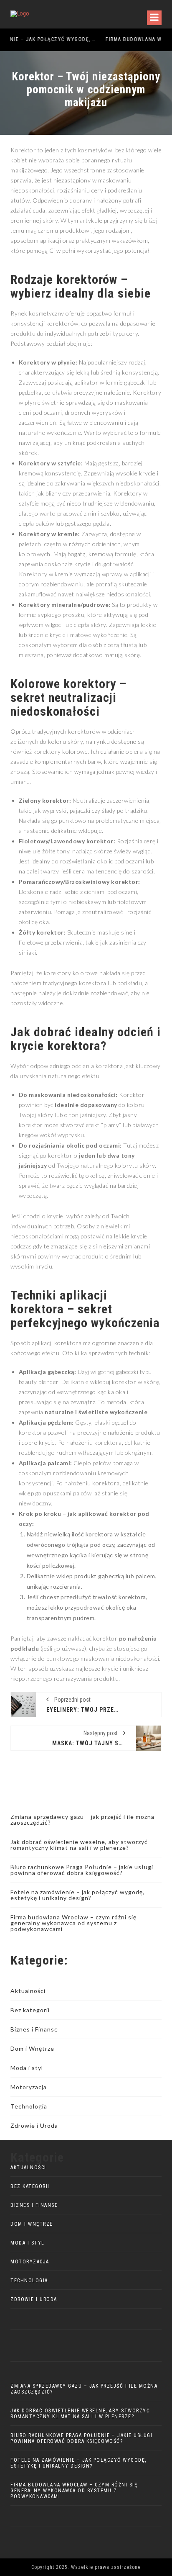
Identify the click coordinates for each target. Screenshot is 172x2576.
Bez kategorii (30, 2010)
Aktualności (28, 1991)
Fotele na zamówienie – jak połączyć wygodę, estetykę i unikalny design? (77, 1895)
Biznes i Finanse (34, 2029)
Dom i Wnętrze (32, 2048)
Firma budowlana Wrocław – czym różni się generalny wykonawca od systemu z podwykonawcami (73, 1923)
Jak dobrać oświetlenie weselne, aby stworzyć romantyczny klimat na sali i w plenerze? (79, 1845)
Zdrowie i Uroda (34, 2125)
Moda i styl (27, 2068)
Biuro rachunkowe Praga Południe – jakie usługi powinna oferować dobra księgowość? (82, 1870)
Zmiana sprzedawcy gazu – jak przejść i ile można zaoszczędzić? (82, 1820)
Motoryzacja (29, 2087)
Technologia (29, 2106)
